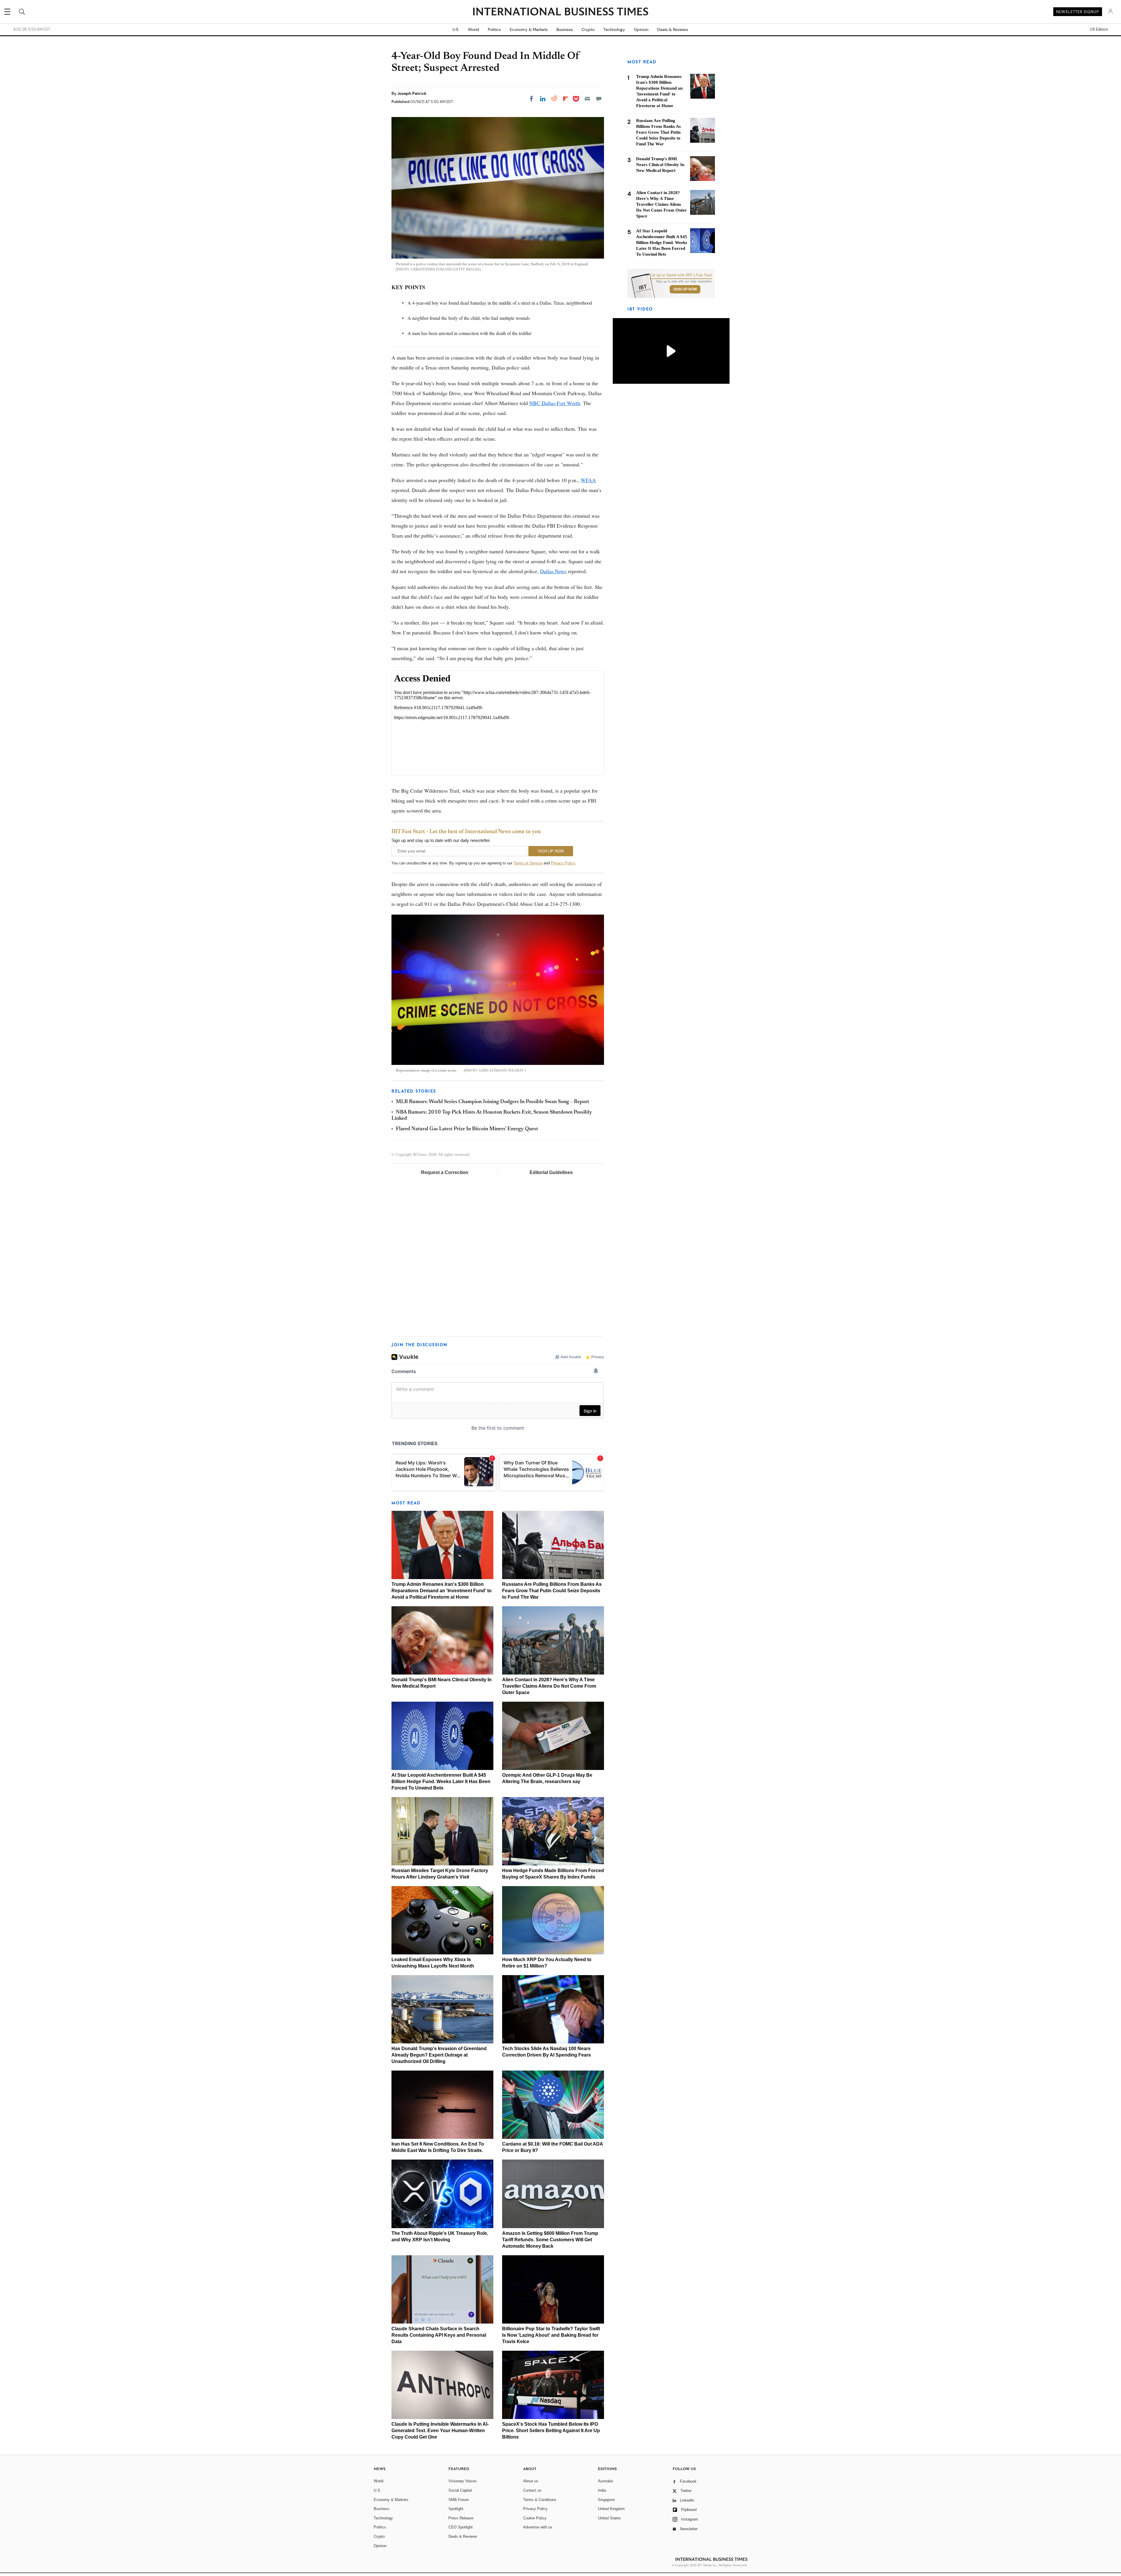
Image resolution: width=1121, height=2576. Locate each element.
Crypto (588, 29)
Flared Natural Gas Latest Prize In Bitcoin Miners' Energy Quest (467, 1129)
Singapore (606, 2500)
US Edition (1099, 29)
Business (565, 29)
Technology (614, 29)
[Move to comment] (599, 99)
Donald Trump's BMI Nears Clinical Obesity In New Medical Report (660, 165)
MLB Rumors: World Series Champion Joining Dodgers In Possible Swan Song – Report (492, 1102)
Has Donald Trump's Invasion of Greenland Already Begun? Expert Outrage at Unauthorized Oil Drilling (439, 2055)
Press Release (461, 2518)
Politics (494, 29)
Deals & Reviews (673, 29)
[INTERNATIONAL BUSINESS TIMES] (560, 12)
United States (609, 2518)
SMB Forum (459, 2500)
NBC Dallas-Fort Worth (555, 403)
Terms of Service (528, 863)
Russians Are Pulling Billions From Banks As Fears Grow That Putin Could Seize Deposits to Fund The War (552, 1591)
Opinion (641, 29)
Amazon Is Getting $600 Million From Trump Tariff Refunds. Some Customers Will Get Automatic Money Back (550, 2240)
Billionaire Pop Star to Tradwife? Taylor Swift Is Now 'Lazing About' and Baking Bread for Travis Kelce (551, 2335)
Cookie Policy (535, 2518)
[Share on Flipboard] (565, 99)
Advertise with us (538, 2527)
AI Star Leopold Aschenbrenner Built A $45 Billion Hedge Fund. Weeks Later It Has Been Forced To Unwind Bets (441, 1781)
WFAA (588, 480)
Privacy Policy (563, 863)
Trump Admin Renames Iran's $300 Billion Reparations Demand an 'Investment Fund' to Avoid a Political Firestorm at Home (442, 1591)
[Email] (587, 99)
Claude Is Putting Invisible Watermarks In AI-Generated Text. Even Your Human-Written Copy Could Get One (440, 2431)
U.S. (456, 29)
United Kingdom (611, 2509)
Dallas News (553, 571)
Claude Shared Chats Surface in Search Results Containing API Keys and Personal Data (439, 2335)
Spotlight (456, 2509)
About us (531, 2481)
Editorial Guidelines (551, 1172)
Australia (605, 2481)
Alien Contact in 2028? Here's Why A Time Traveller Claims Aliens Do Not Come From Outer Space (549, 1686)
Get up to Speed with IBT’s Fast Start (681, 275)
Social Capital (460, 2490)
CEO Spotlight (461, 2527)
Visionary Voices (463, 2481)
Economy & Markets (529, 29)
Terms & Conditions (540, 2500)
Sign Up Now (685, 289)
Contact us (532, 2490)
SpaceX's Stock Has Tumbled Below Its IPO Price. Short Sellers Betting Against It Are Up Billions (551, 2431)
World (474, 29)
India (602, 2490)
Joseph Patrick (412, 93)
